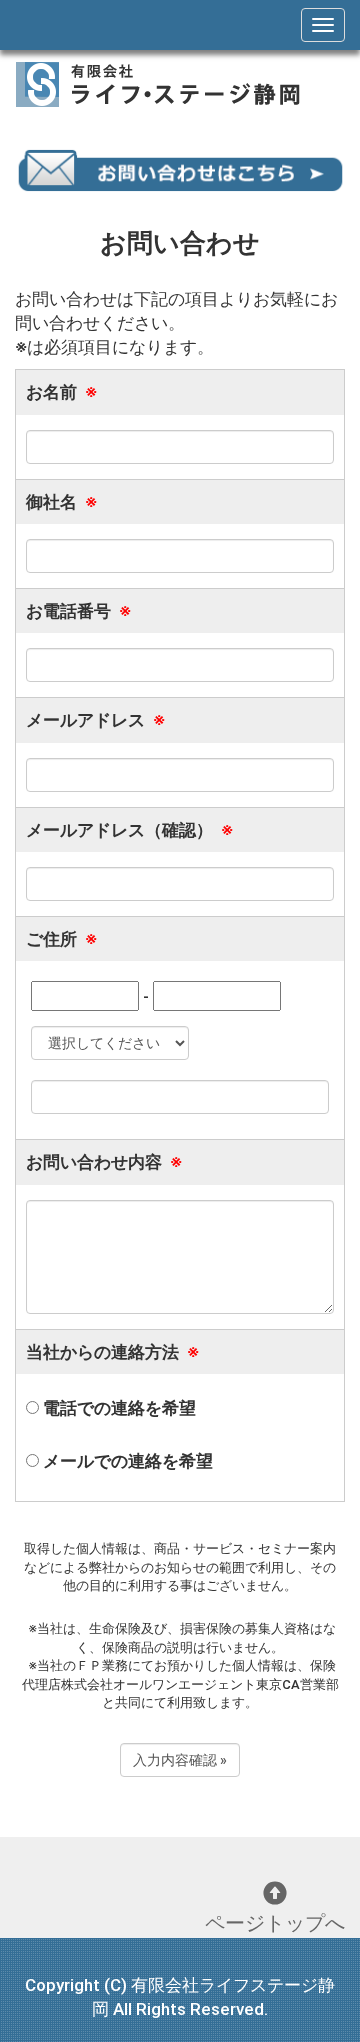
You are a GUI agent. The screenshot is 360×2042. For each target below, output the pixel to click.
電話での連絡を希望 (117, 1408)
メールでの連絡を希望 (126, 1461)
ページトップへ (275, 1923)
